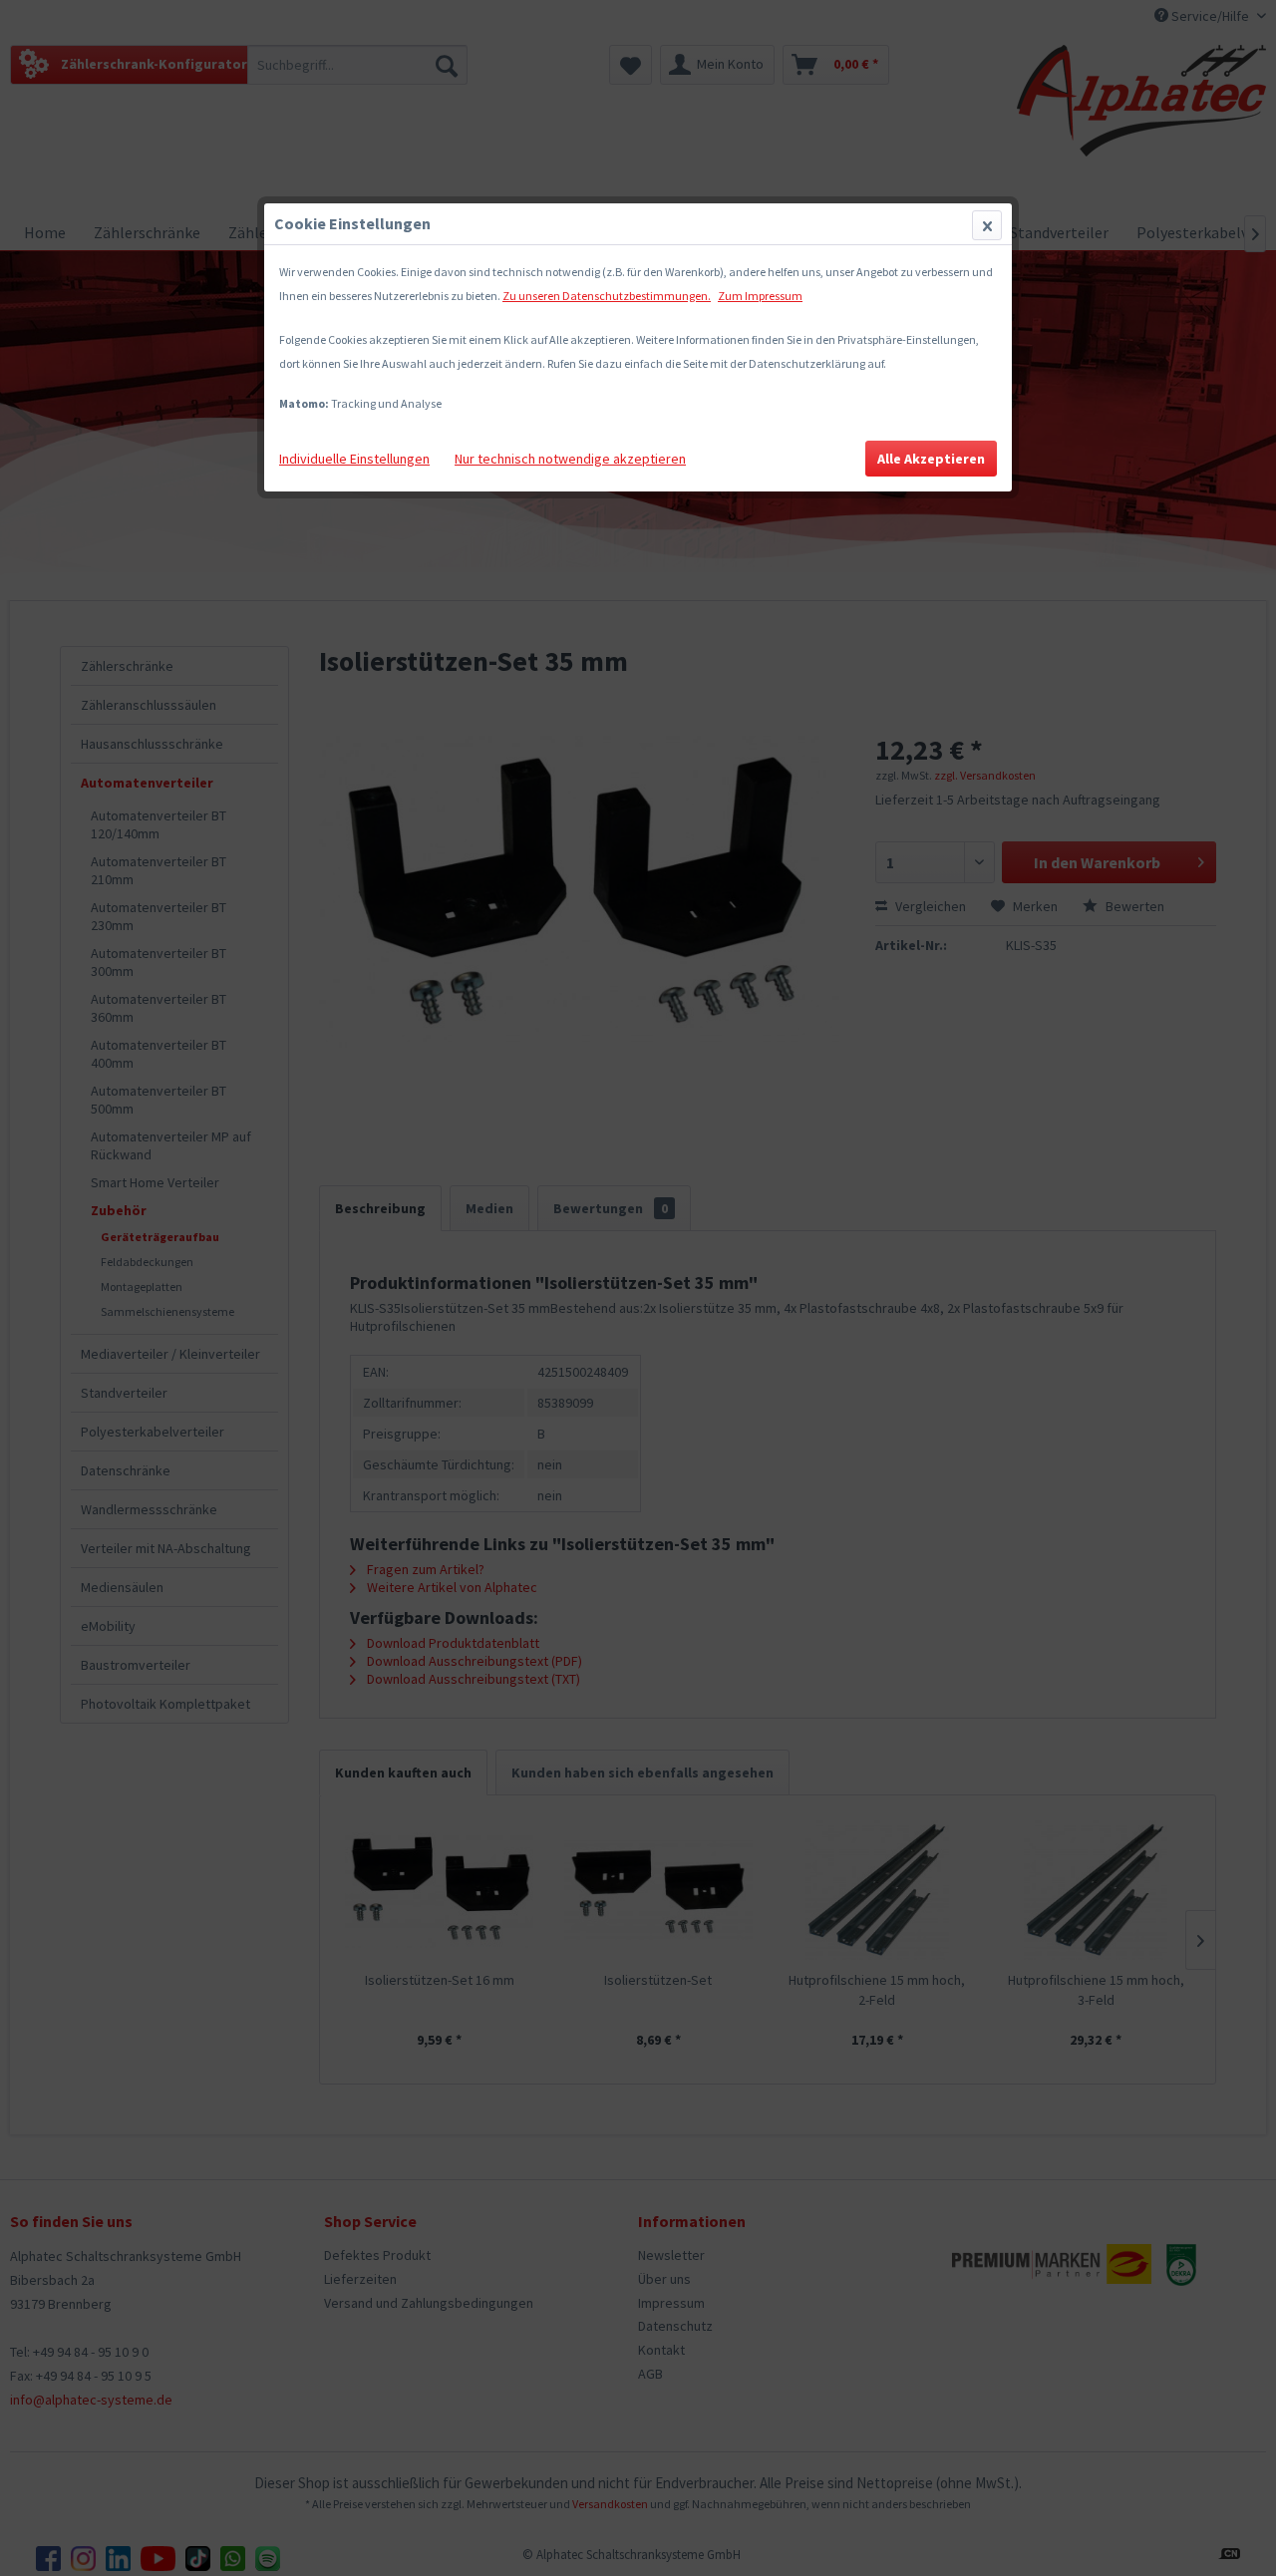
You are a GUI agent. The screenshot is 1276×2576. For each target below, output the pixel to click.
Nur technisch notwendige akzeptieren (570, 459)
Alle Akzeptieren (931, 459)
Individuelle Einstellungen (354, 459)
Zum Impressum (760, 296)
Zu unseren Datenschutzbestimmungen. (607, 296)
